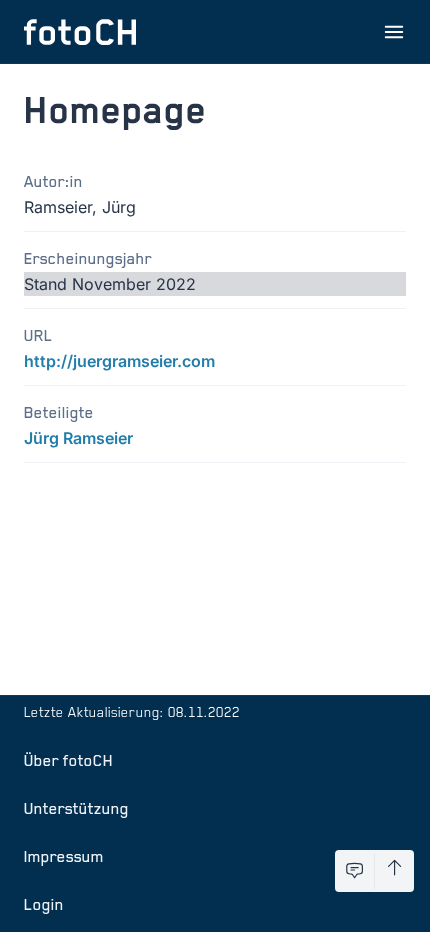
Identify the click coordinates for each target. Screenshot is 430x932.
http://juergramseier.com (119, 361)
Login (44, 904)
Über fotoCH (68, 760)
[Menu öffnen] (394, 32)
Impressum (64, 856)
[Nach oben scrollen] (394, 871)
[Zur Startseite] (80, 32)
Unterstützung (76, 808)
